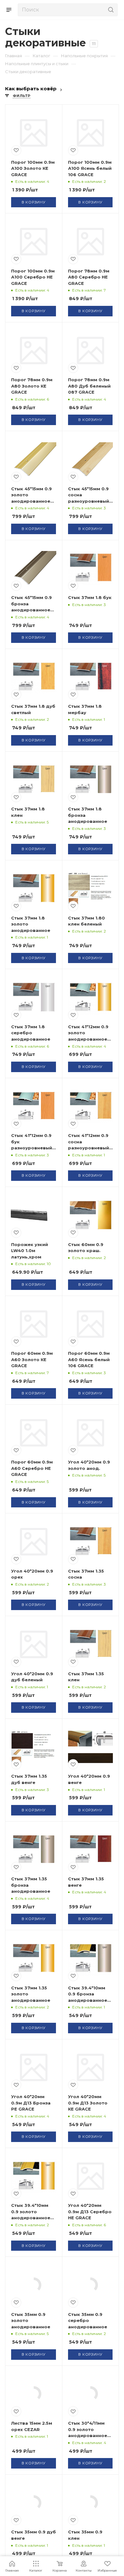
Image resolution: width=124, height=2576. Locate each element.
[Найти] (110, 10)
